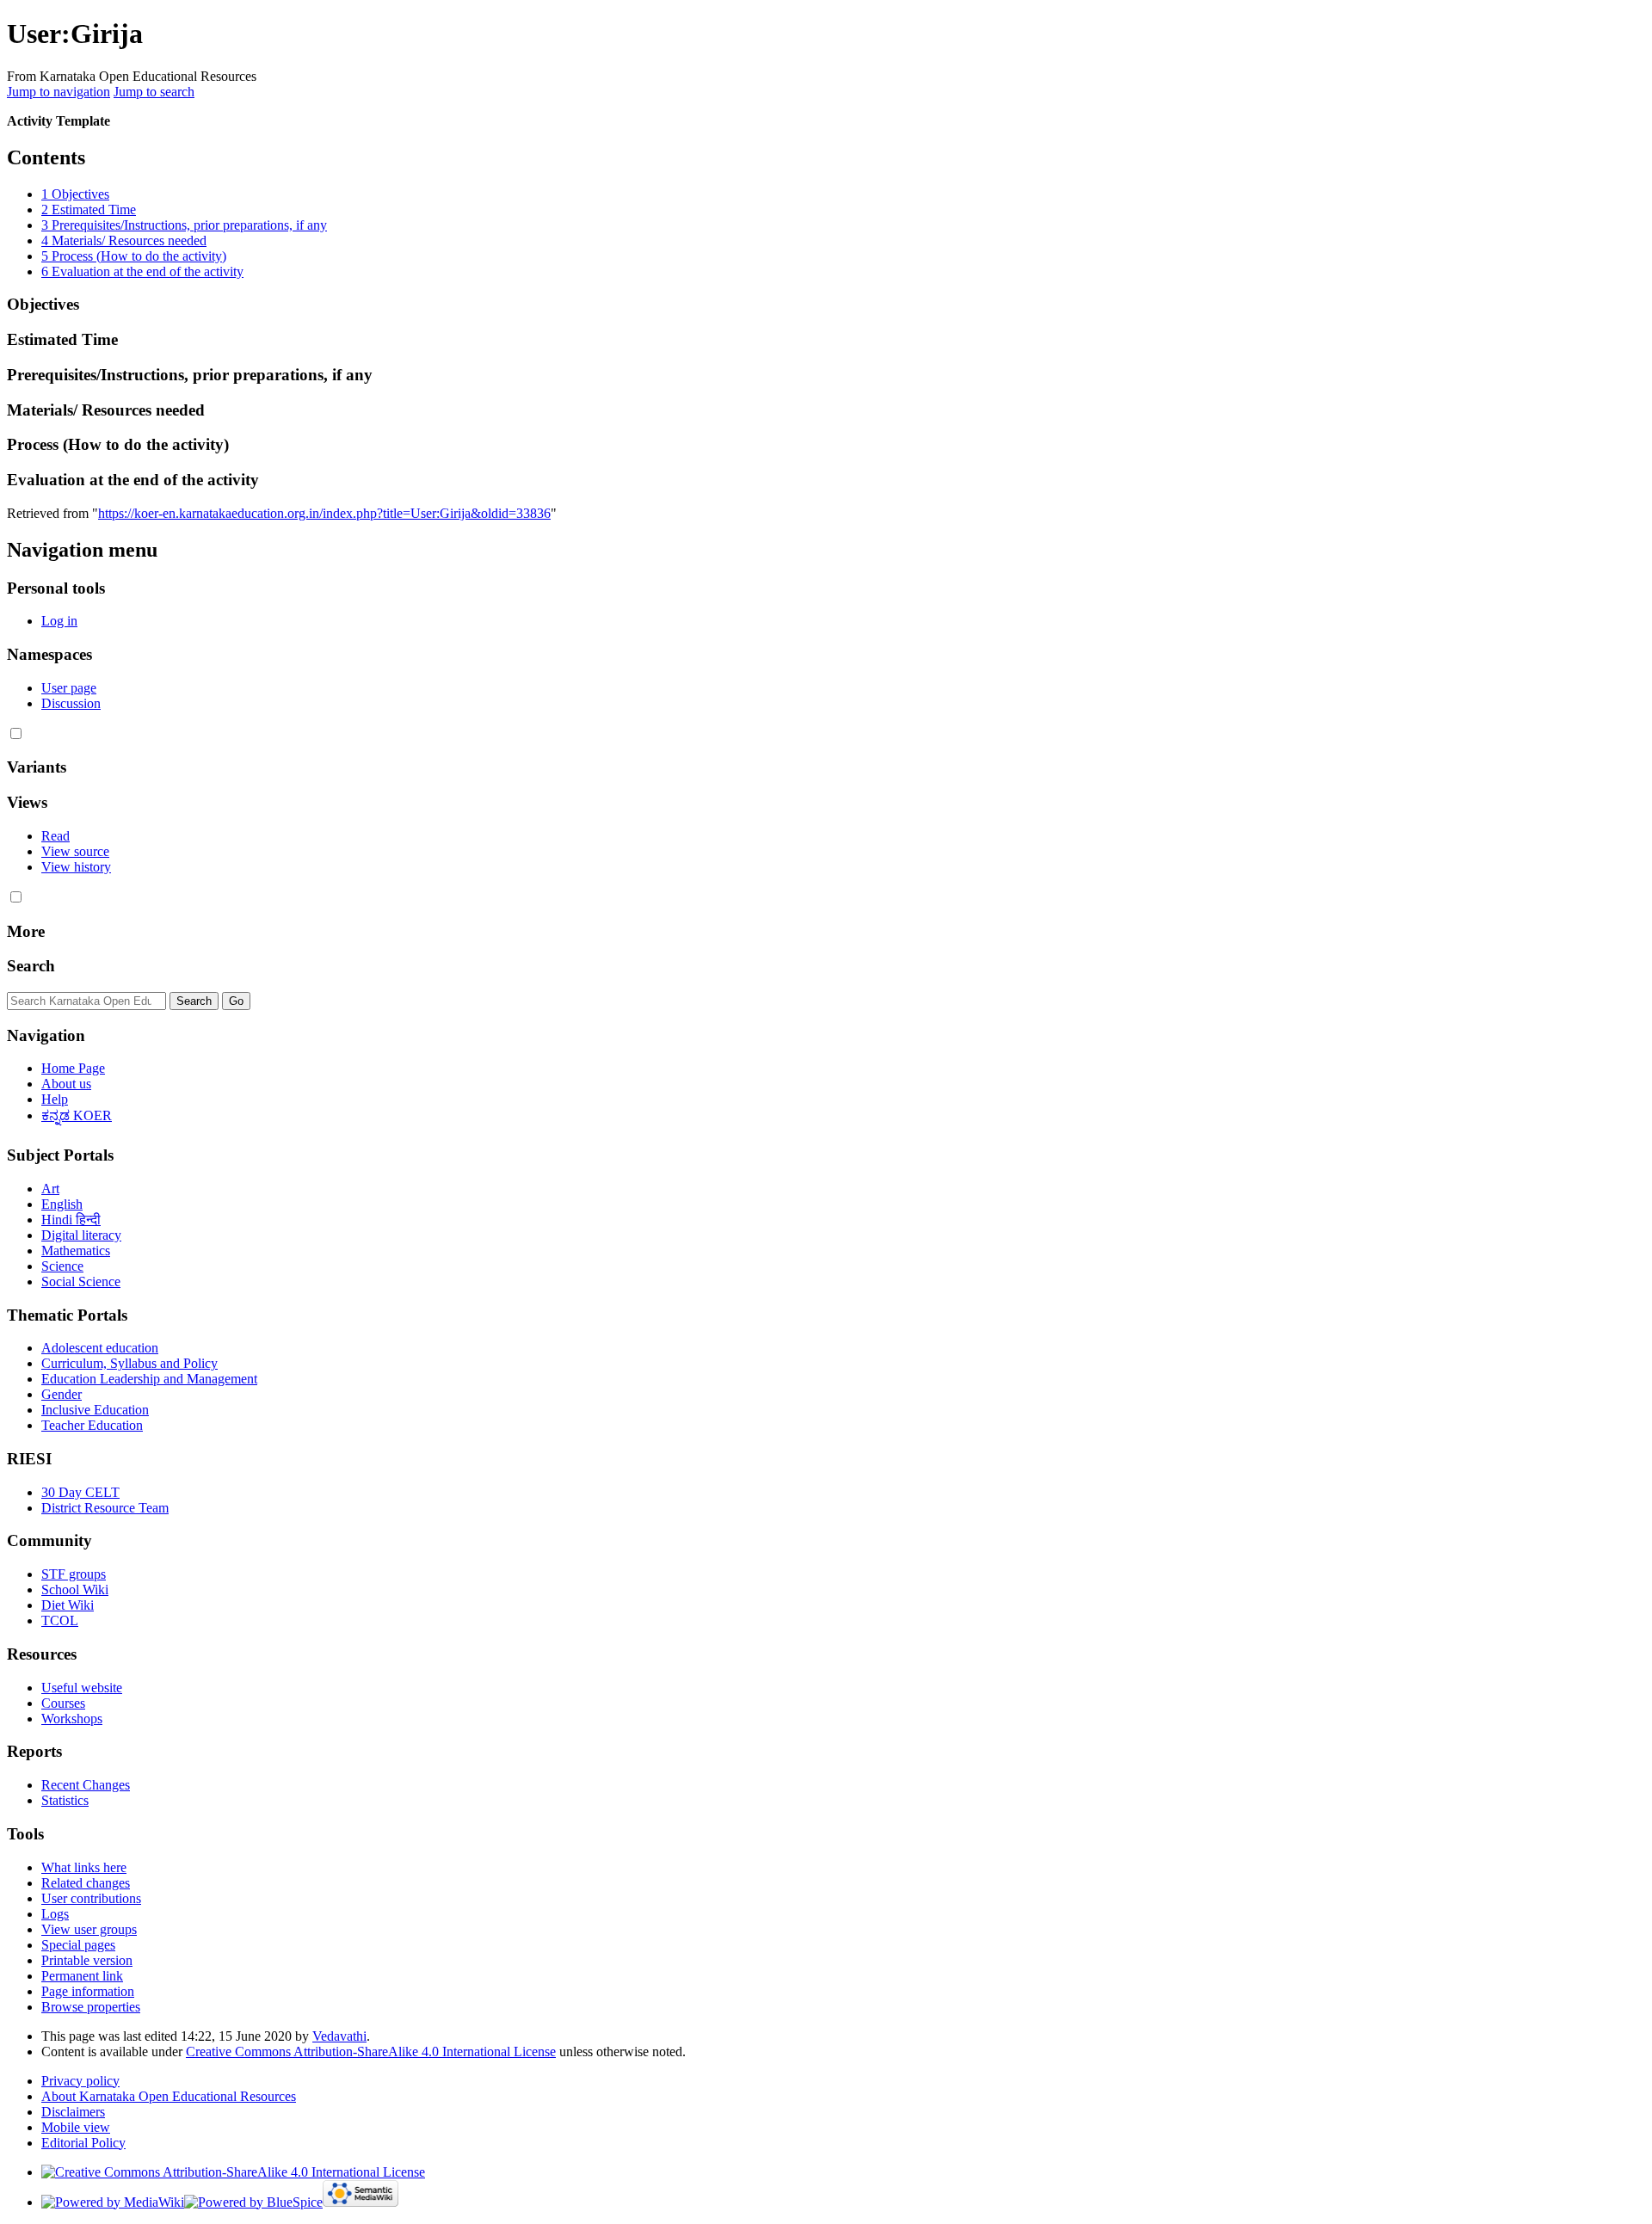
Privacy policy (80, 2081)
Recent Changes (86, 1785)
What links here (84, 1867)
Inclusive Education (95, 1410)
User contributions (91, 1898)
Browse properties (91, 2007)
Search (31, 966)
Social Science (81, 1281)
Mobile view (76, 2127)
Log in (59, 621)
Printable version (87, 1960)
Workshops (72, 1719)
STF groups (74, 1574)
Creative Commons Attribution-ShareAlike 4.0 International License (371, 2052)
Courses (63, 1703)
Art (50, 1189)
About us (66, 1084)
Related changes (86, 1883)
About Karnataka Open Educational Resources (169, 2096)
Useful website (82, 1688)
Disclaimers (73, 2112)
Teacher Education (92, 1425)
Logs (55, 1914)
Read (55, 836)
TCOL (60, 1620)
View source (75, 851)
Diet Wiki (68, 1605)
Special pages (78, 1945)
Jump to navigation (59, 92)
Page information (88, 1991)
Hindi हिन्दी (71, 1220)
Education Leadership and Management (149, 1379)
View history (76, 867)
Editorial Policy (83, 2143)
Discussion (71, 703)
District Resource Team (105, 1508)
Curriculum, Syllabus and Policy (129, 1363)
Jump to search (154, 92)
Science (62, 1266)
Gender (62, 1394)
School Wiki (75, 1589)
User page (69, 688)
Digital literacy (81, 1235)
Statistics (65, 1800)
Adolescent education (100, 1348)
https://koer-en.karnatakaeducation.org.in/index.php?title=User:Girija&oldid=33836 (324, 513)
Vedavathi (339, 2036)
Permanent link (82, 1976)
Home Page (73, 1068)
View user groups (89, 1929)
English (62, 1204)
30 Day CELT (80, 1492)
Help (55, 1099)
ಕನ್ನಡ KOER (77, 1115)
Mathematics (76, 1251)
